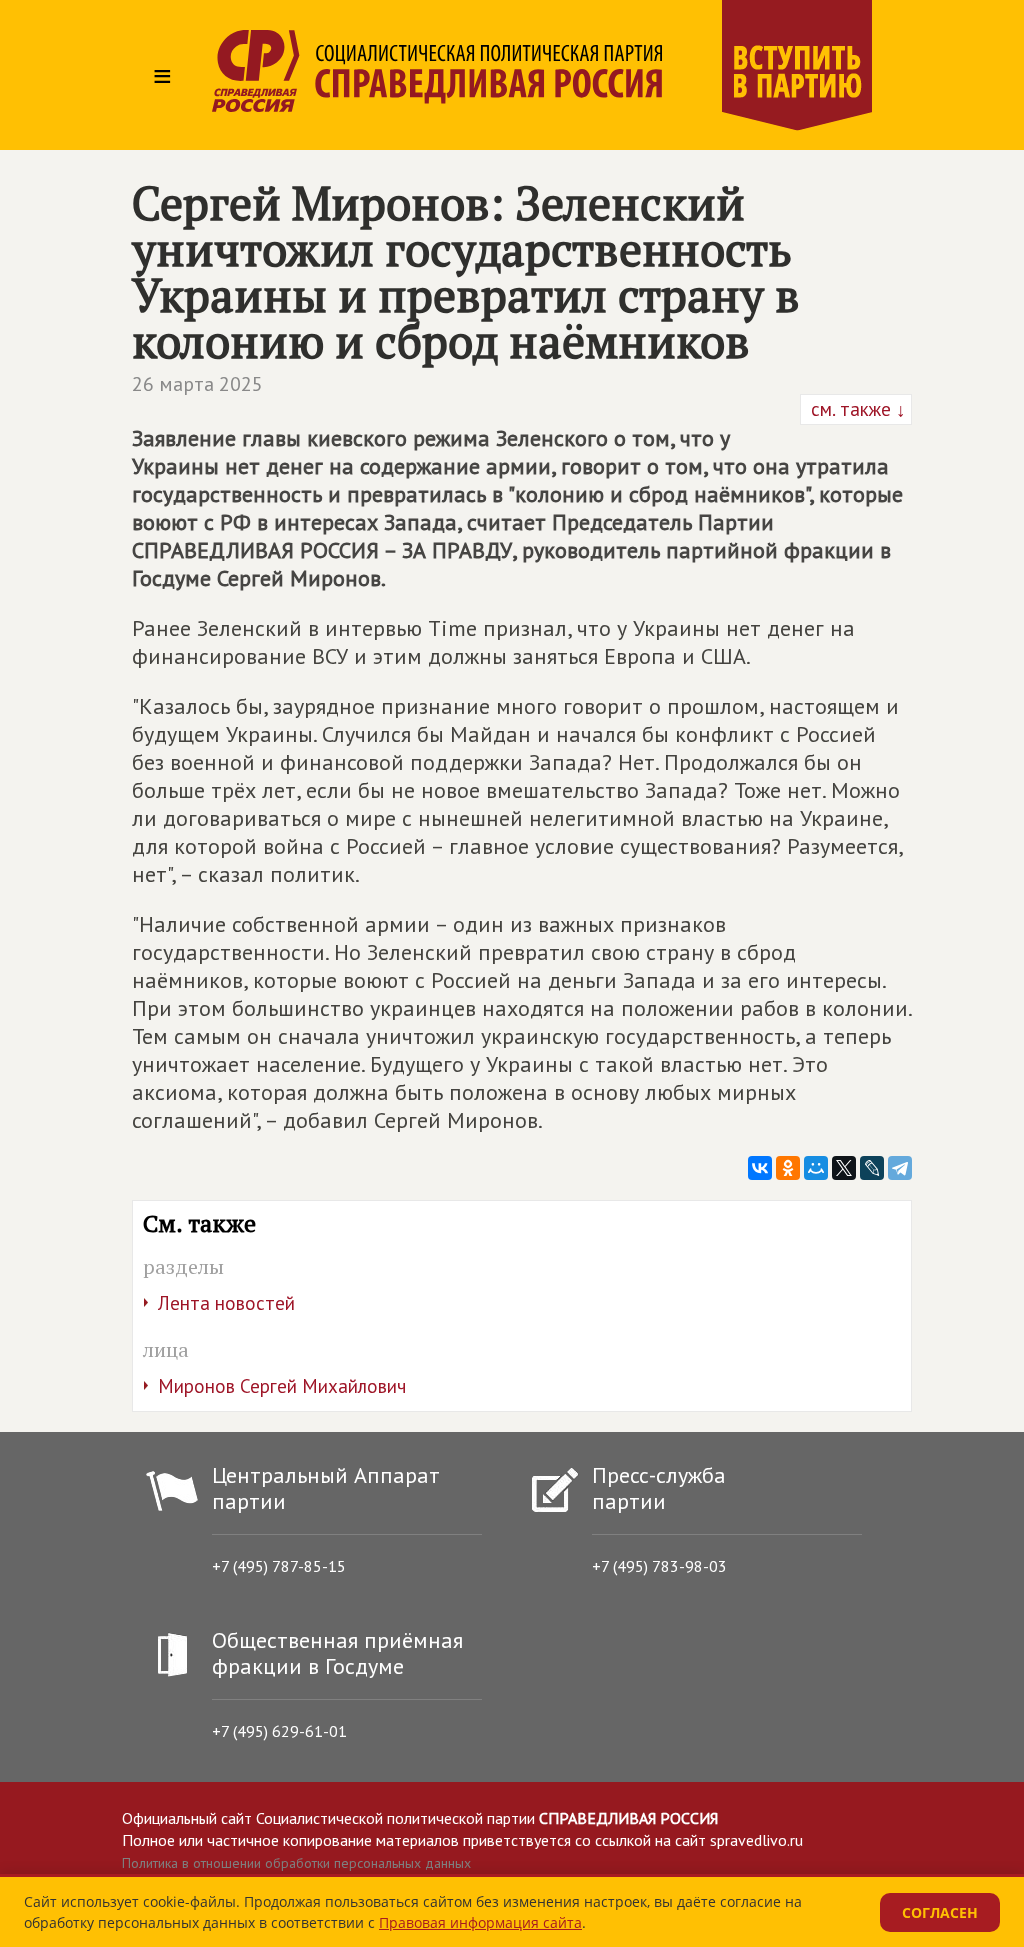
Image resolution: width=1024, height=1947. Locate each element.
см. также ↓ (856, 409)
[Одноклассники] (788, 1168)
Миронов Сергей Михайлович (282, 1386)
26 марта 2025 (197, 384)
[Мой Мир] (816, 1168)
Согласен (940, 1912)
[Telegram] (900, 1168)
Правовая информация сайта (480, 1922)
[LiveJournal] (872, 1168)
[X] (844, 1168)
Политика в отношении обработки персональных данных (296, 1863)
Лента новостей (226, 1303)
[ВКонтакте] (760, 1168)
